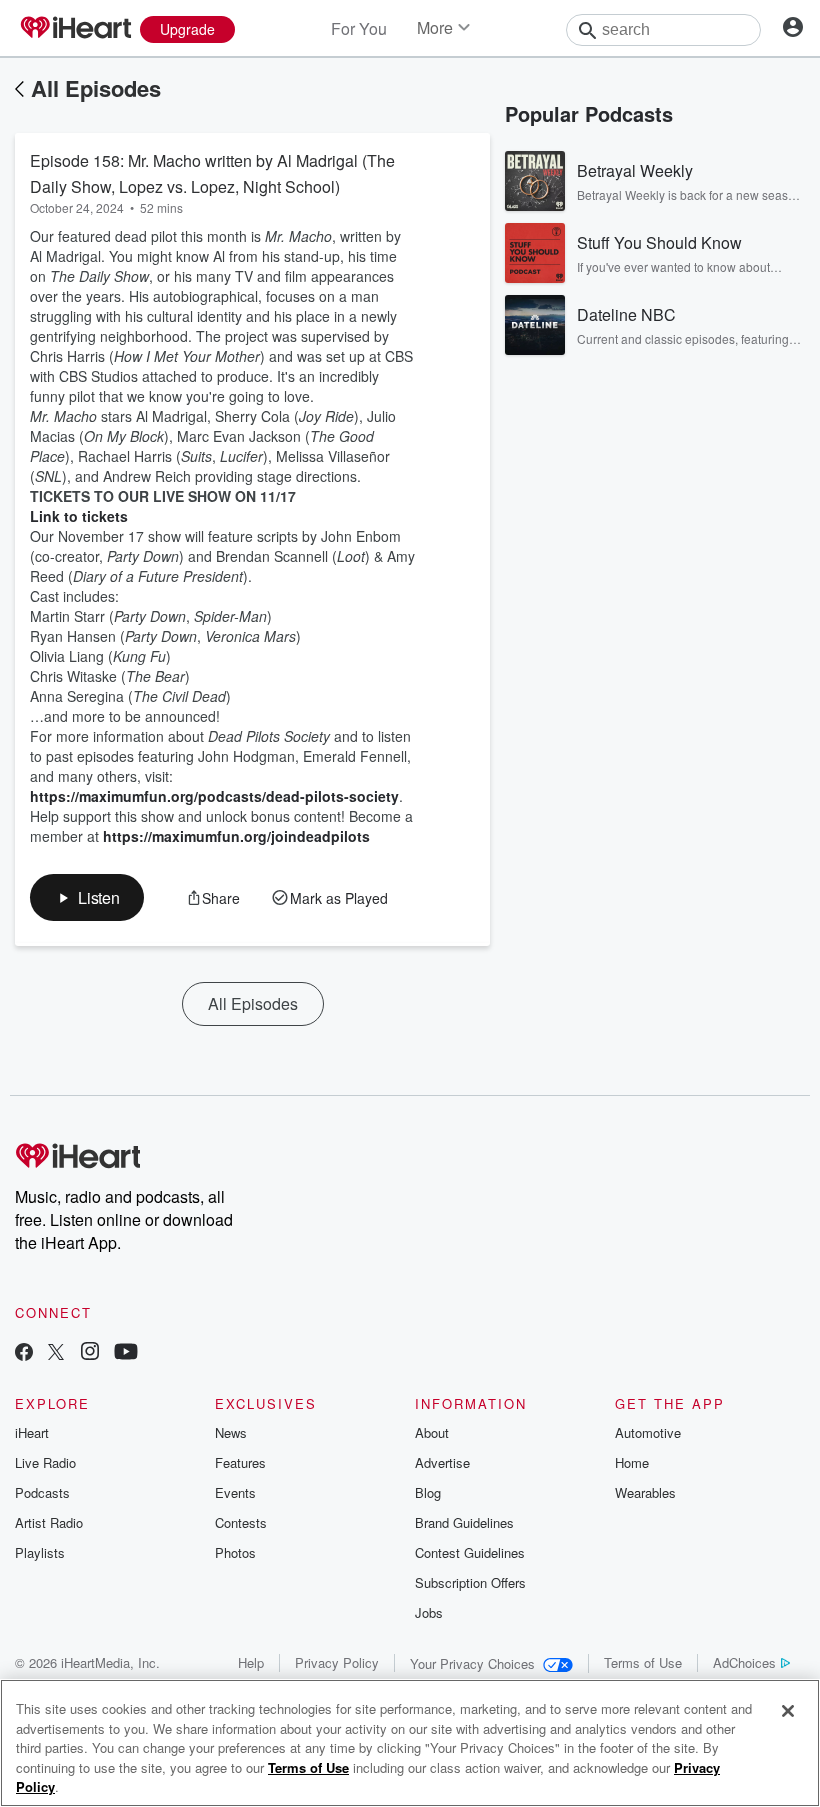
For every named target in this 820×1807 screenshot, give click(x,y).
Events (235, 1492)
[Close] (788, 1711)
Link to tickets (79, 516)
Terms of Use (643, 1662)
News (231, 1432)
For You (359, 28)
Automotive (648, 1432)
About (432, 1432)
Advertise (442, 1462)
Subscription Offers (470, 1582)
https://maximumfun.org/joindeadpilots (236, 836)
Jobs (429, 1612)
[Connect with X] (56, 1353)
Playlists (40, 1552)
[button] (87, 897)
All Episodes (96, 88)
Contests (241, 1522)
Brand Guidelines (464, 1522)
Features (240, 1462)
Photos (235, 1552)
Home (632, 1462)
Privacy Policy (337, 1662)
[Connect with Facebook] (24, 1353)
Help (251, 1662)
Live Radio (45, 1462)
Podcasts (42, 1492)
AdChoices (744, 1662)
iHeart (32, 1432)
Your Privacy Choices (472, 1663)
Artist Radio (49, 1522)
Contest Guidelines (470, 1552)
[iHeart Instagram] (90, 1353)
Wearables (645, 1492)
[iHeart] (75, 29)
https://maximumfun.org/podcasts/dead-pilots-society (214, 796)
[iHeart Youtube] (126, 1353)
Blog (428, 1492)
